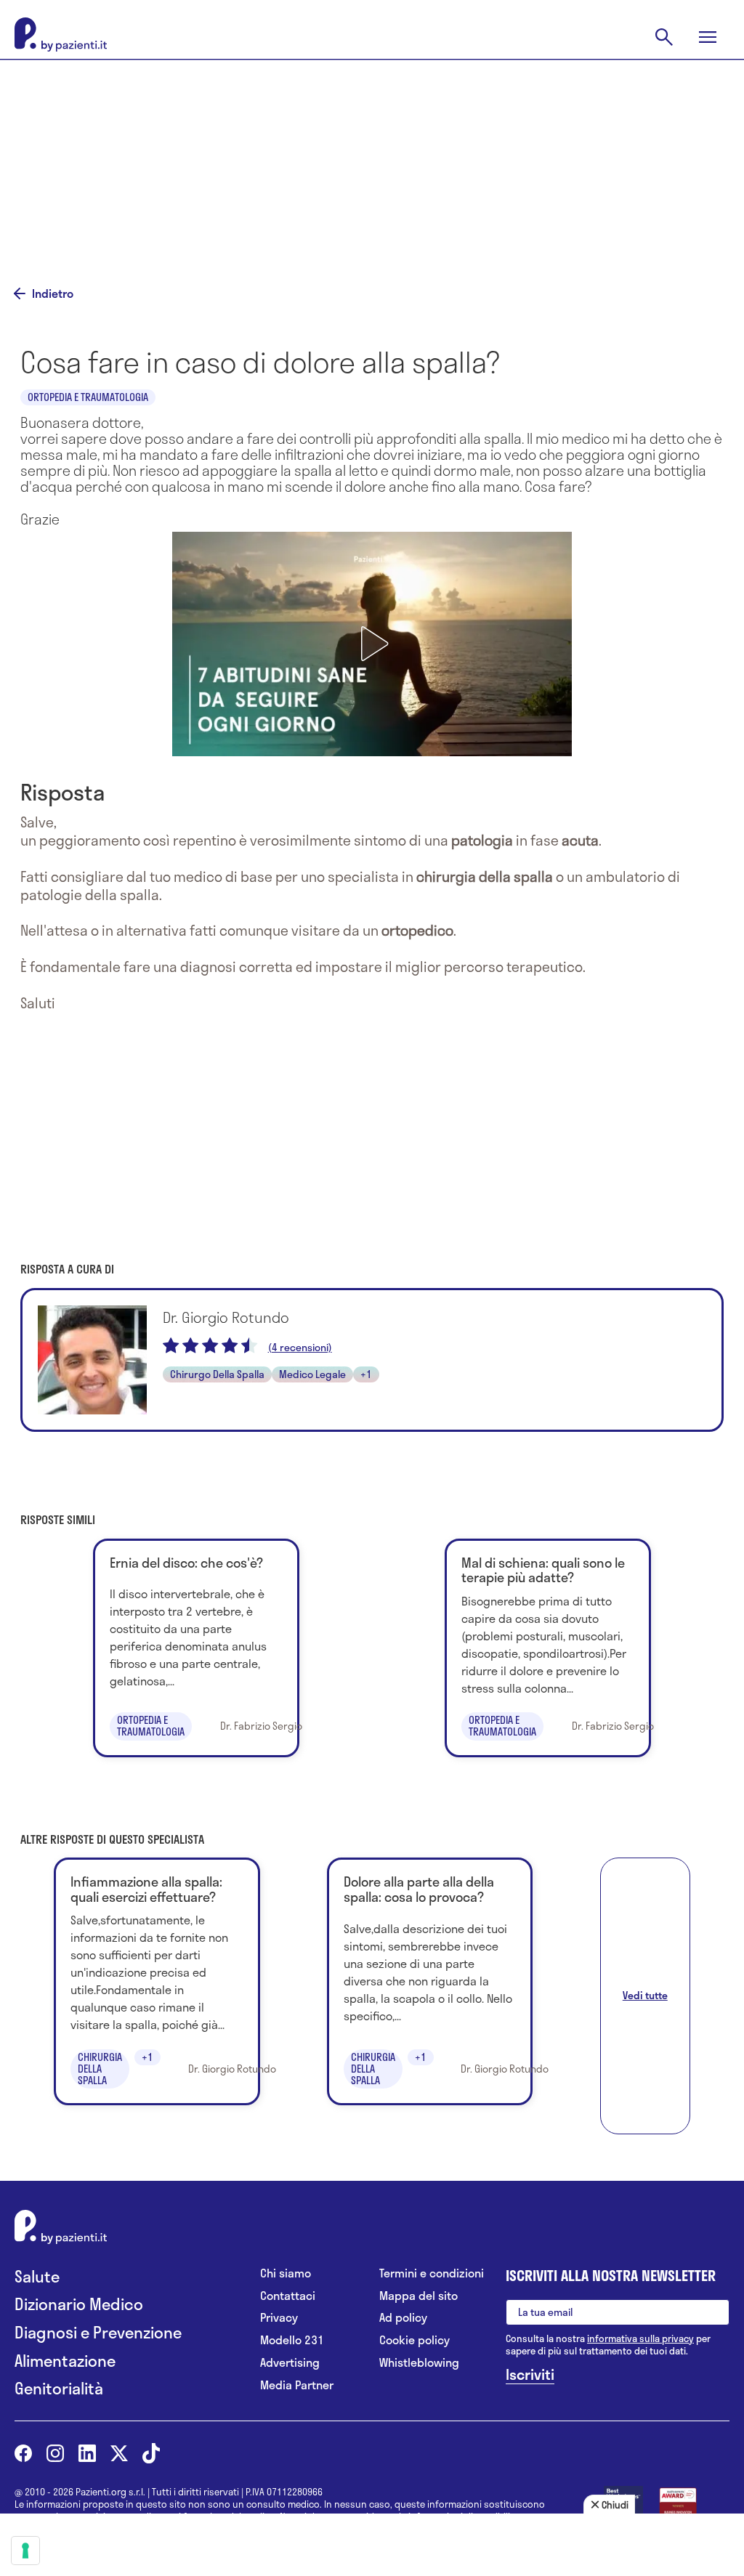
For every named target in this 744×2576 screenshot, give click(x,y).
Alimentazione (65, 2361)
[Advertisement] (372, 161)
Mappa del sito (418, 2296)
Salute (37, 2276)
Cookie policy (415, 2340)
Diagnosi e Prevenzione (98, 2332)
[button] (372, 644)
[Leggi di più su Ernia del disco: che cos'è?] (196, 1648)
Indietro (53, 293)
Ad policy (403, 2318)
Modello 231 (292, 2340)
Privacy (279, 2318)
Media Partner (297, 2385)
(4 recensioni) (300, 1348)
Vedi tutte (645, 1995)
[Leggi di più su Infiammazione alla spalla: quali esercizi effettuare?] (157, 1981)
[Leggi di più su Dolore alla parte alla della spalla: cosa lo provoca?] (430, 1981)
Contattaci (288, 2296)
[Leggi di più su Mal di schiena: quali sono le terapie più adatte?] (547, 1648)
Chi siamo (286, 2273)
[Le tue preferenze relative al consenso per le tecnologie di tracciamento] (25, 2551)
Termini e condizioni (432, 2273)
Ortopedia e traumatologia (88, 397)
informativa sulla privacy (640, 2338)
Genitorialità (59, 2388)
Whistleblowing (419, 2363)
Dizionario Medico (79, 2304)
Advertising (290, 2363)
